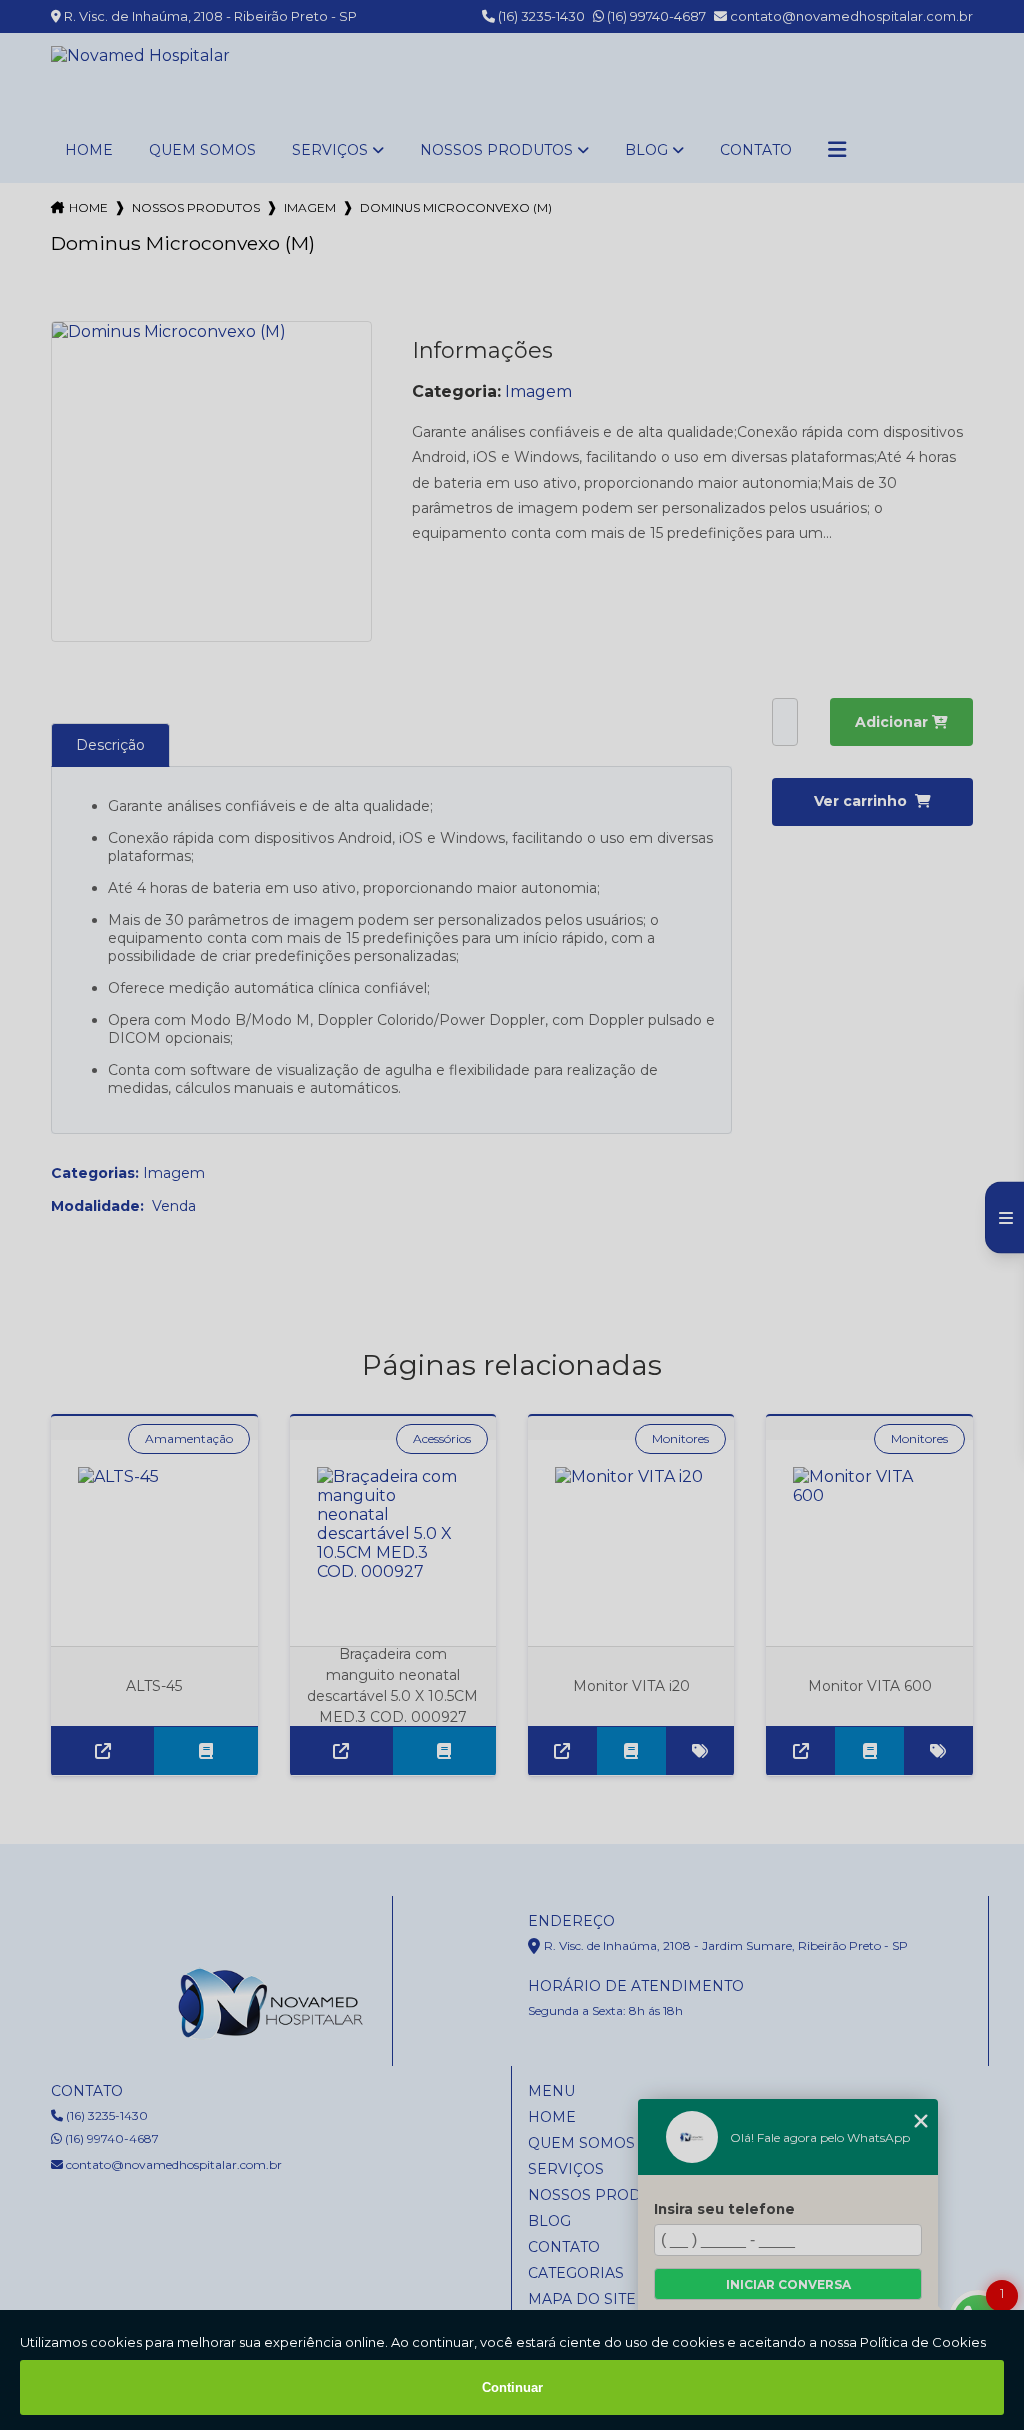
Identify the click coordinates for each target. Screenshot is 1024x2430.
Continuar (512, 2387)
